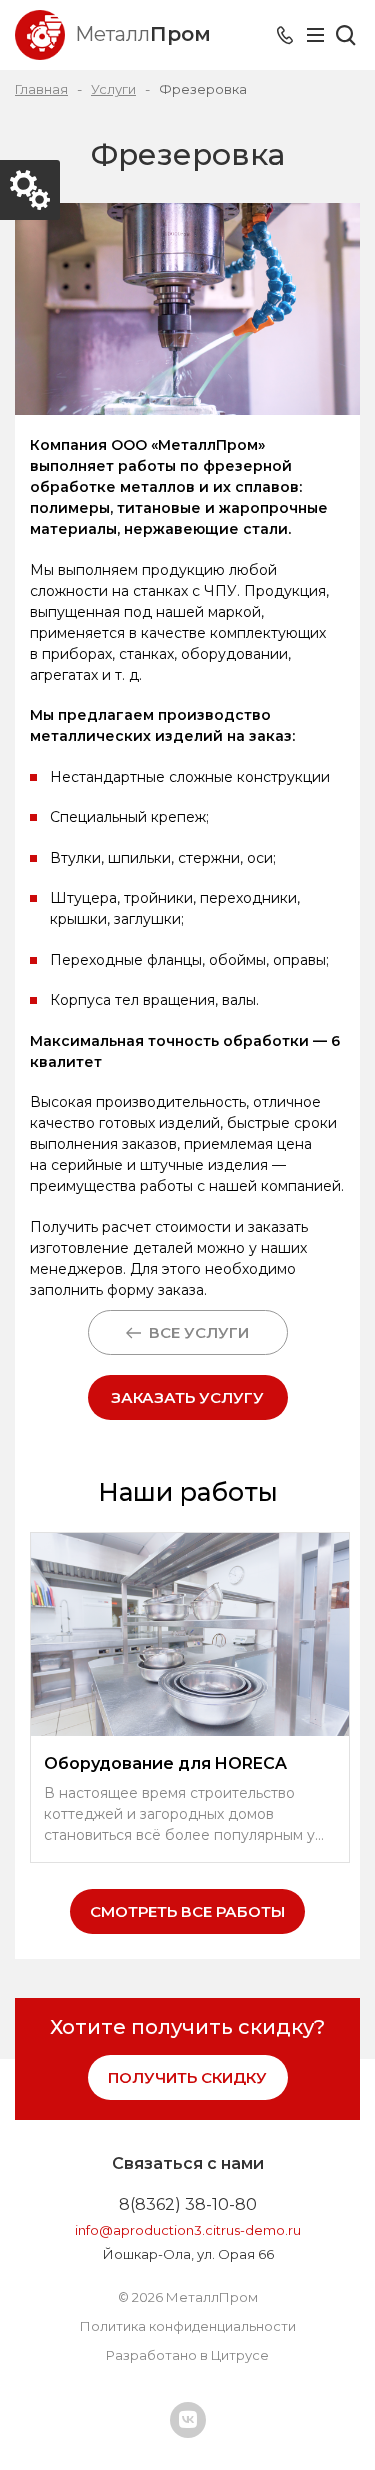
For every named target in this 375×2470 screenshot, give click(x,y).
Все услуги (195, 1332)
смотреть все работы (187, 1911)
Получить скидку (187, 2077)
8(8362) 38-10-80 (188, 2204)
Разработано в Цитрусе (187, 2355)
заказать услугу (187, 1397)
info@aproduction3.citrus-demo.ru (188, 2230)
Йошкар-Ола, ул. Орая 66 (188, 2254)
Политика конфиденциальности (188, 2326)
